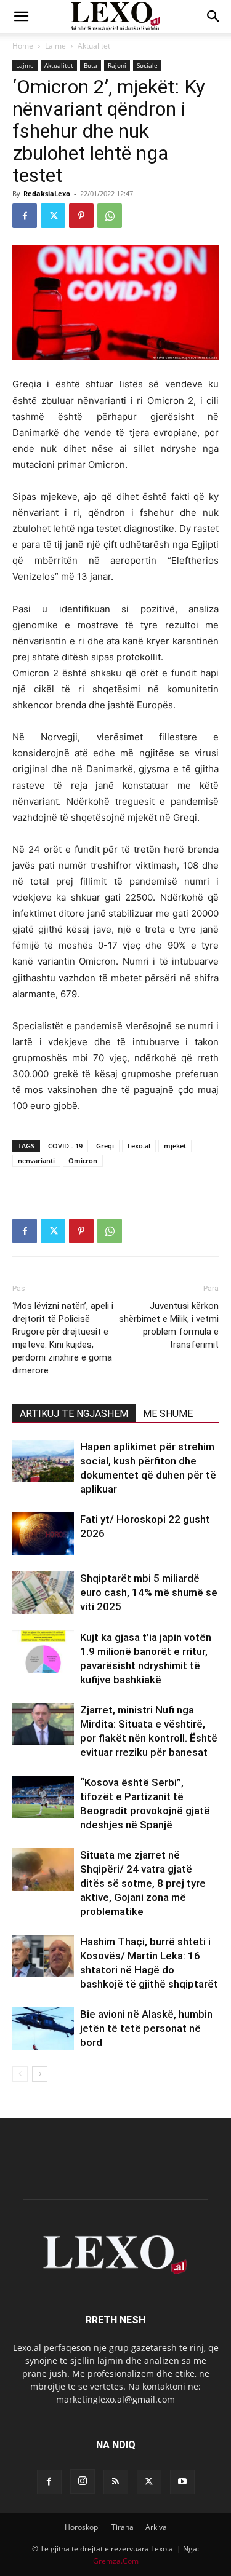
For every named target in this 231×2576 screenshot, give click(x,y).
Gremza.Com (116, 2561)
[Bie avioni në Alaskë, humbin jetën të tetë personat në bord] (43, 2029)
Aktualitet (94, 46)
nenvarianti (36, 1160)
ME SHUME (168, 1414)
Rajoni (117, 65)
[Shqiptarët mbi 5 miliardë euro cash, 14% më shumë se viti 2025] (43, 1593)
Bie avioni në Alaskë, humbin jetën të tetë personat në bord (146, 2028)
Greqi (105, 1146)
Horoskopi (82, 2527)
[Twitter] (53, 216)
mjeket (175, 1146)
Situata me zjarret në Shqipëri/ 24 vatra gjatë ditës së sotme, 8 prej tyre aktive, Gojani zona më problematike (143, 1883)
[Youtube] (182, 2482)
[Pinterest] (81, 216)
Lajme (55, 46)
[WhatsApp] (110, 216)
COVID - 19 (65, 1146)
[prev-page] (20, 2074)
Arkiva (156, 2527)
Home (23, 46)
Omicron (83, 1160)
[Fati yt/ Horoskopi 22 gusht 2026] (43, 1534)
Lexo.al (139, 1146)
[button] (21, 17)
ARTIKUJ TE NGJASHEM (74, 1414)
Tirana (123, 2527)
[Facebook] (25, 216)
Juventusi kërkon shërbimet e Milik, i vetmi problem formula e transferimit (169, 1325)
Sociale (147, 65)
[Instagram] (83, 2481)
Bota (91, 65)
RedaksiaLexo (47, 193)
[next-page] (40, 2074)
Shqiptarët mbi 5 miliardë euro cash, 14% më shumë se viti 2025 (149, 1592)
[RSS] (116, 2482)
